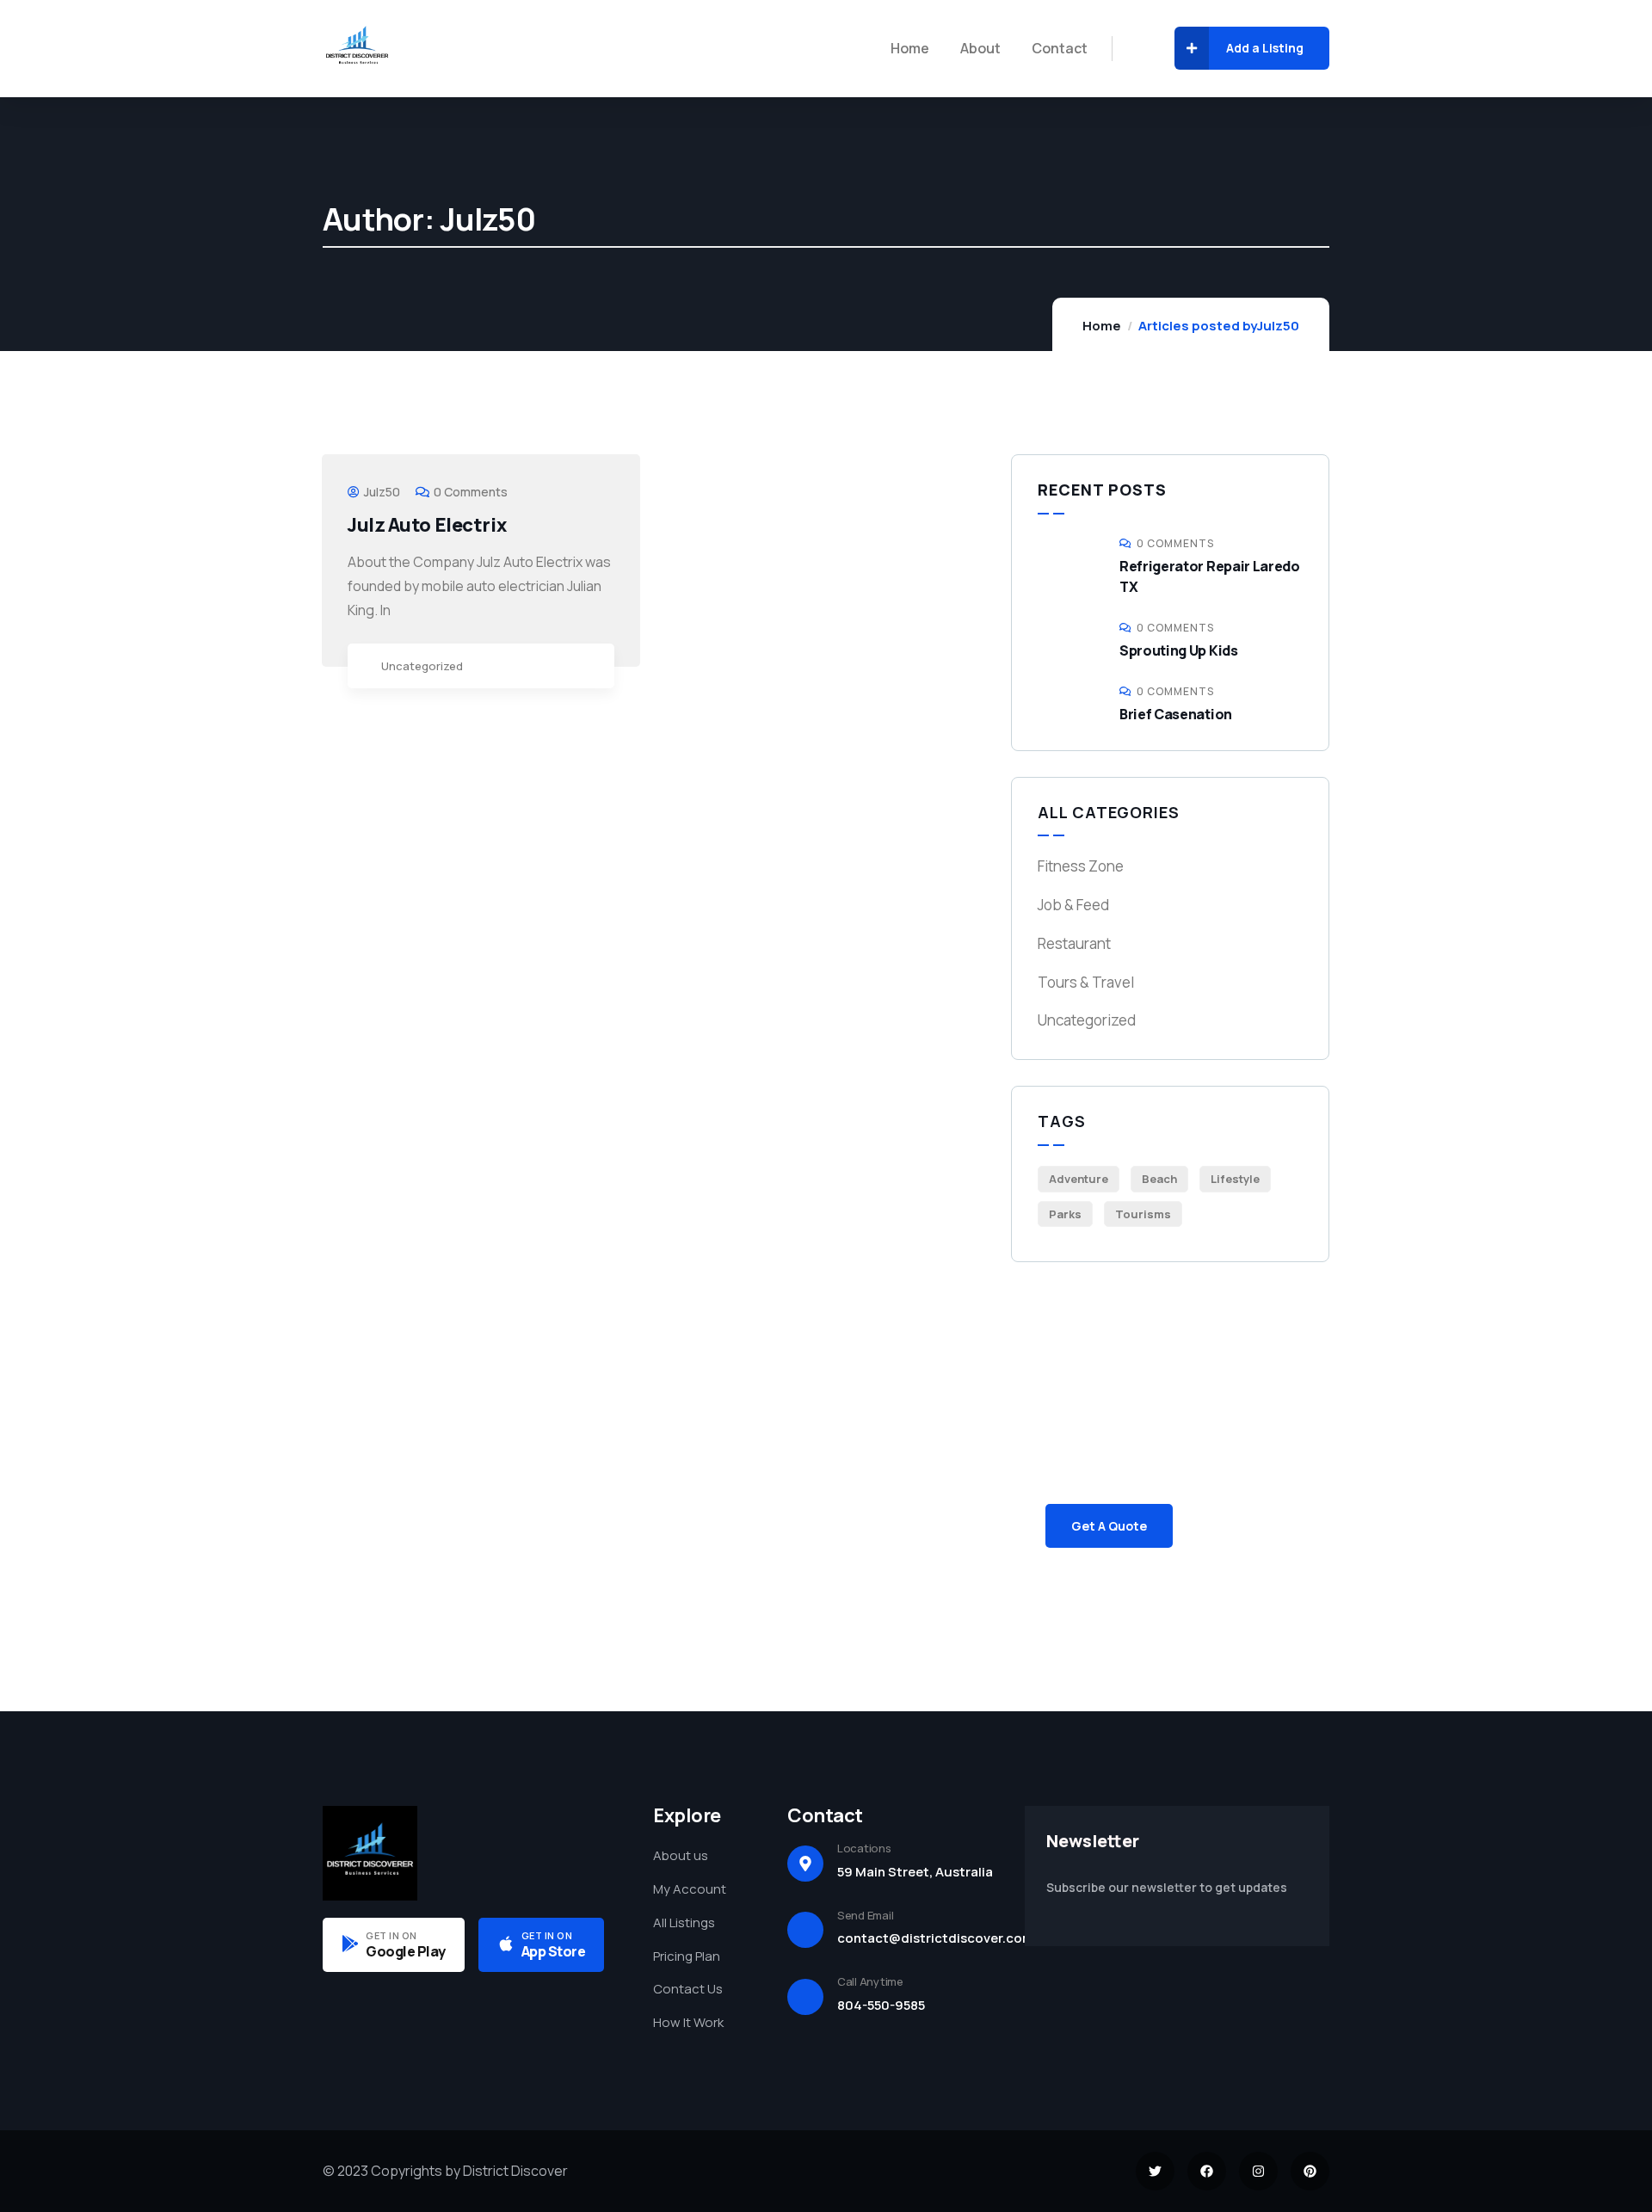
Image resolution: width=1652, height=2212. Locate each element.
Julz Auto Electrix (427, 525)
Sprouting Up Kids (1179, 650)
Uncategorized (422, 666)
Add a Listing (1265, 48)
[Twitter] (1155, 2171)
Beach (1159, 1179)
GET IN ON (391, 1935)
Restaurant (1074, 943)
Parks (1065, 1214)
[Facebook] (1207, 2171)
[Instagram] (1258, 2171)
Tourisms (1143, 1214)
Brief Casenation (1176, 714)
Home (1102, 326)
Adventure (1079, 1179)
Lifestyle (1235, 1179)
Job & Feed (1073, 905)
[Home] (357, 48)
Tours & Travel (1086, 982)
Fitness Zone (1081, 866)
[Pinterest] (1310, 2171)
